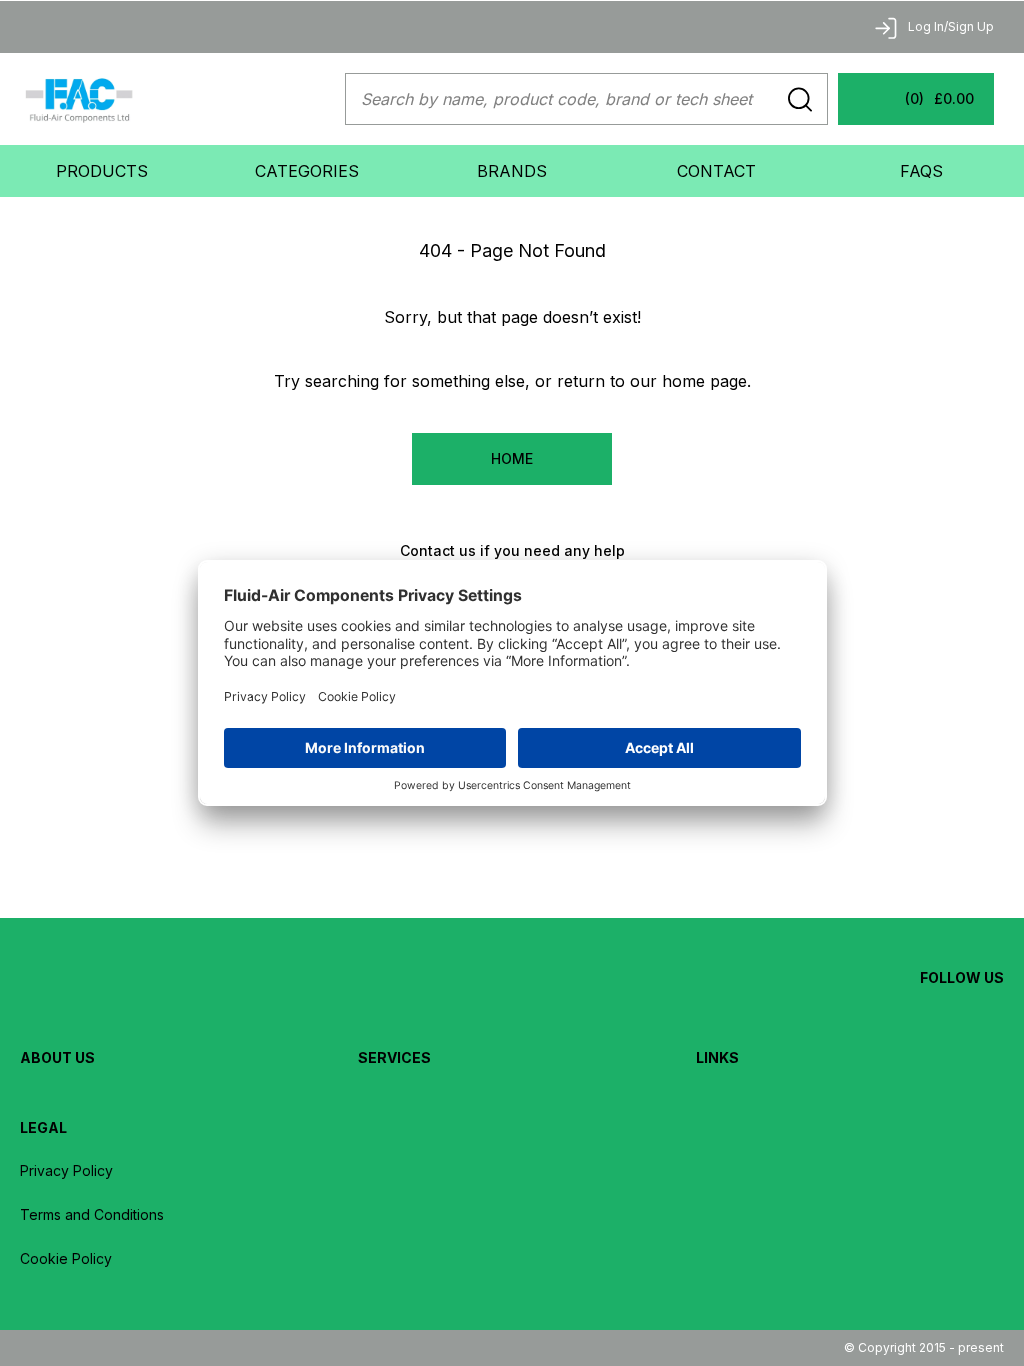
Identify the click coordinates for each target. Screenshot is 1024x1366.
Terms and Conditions (92, 1214)
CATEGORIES (307, 171)
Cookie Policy (66, 1258)
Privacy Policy (66, 1170)
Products (102, 171)
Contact (716, 171)
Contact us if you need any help (512, 550)
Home (512, 458)
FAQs (921, 171)
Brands (512, 171)
